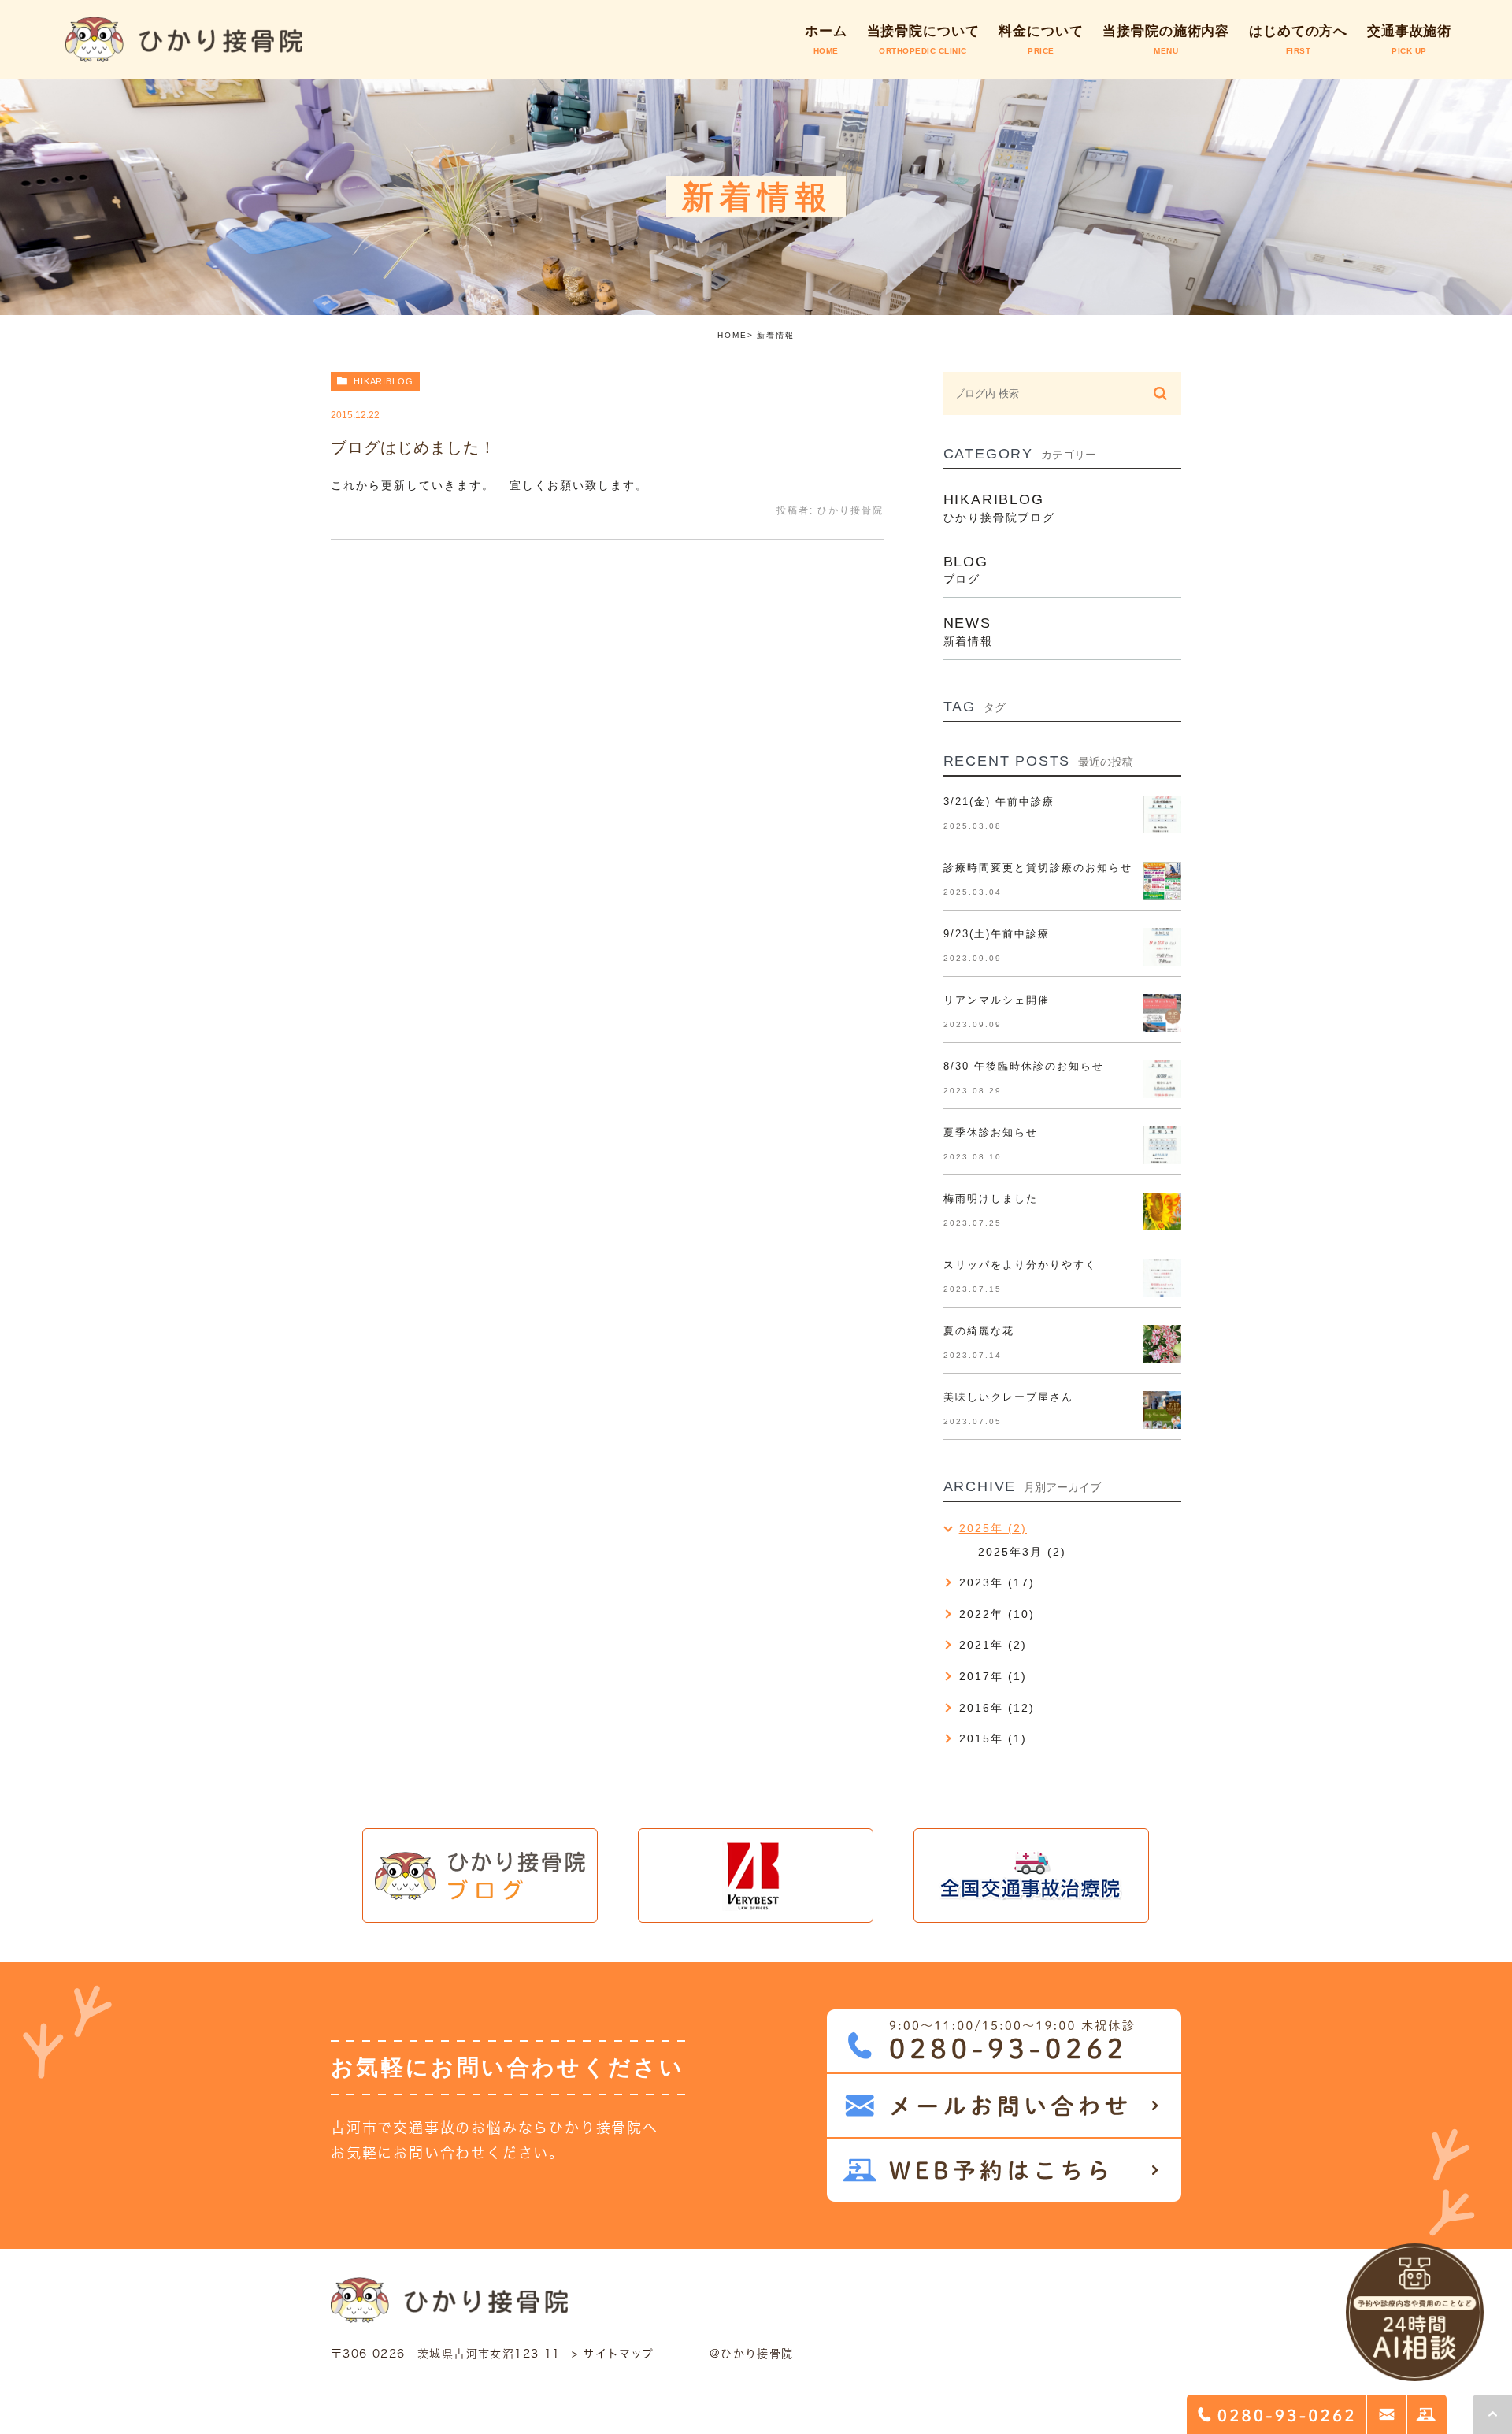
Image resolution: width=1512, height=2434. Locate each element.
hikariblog (384, 381)
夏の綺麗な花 (979, 1331)
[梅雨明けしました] (1162, 1211)
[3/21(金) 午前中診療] (1162, 814)
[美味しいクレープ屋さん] (1162, 1410)
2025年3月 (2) (1022, 1552)
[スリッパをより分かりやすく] (1162, 1278)
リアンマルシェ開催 (997, 1000)
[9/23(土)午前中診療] (1162, 947)
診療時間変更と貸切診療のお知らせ (1038, 868)
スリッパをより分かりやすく (1021, 1265)
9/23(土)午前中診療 (997, 934)
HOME (732, 335)
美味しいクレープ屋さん (1008, 1397)
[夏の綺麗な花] (1162, 1344)
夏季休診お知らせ (991, 1132)
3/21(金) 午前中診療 (999, 801)
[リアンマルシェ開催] (1162, 1013)
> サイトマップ (613, 2354)
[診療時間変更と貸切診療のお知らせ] (1162, 881)
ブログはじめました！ (413, 447)
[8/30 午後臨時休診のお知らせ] (1162, 1079)
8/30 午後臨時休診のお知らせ (1024, 1066)
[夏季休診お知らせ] (1162, 1145)
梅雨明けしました (991, 1198)
